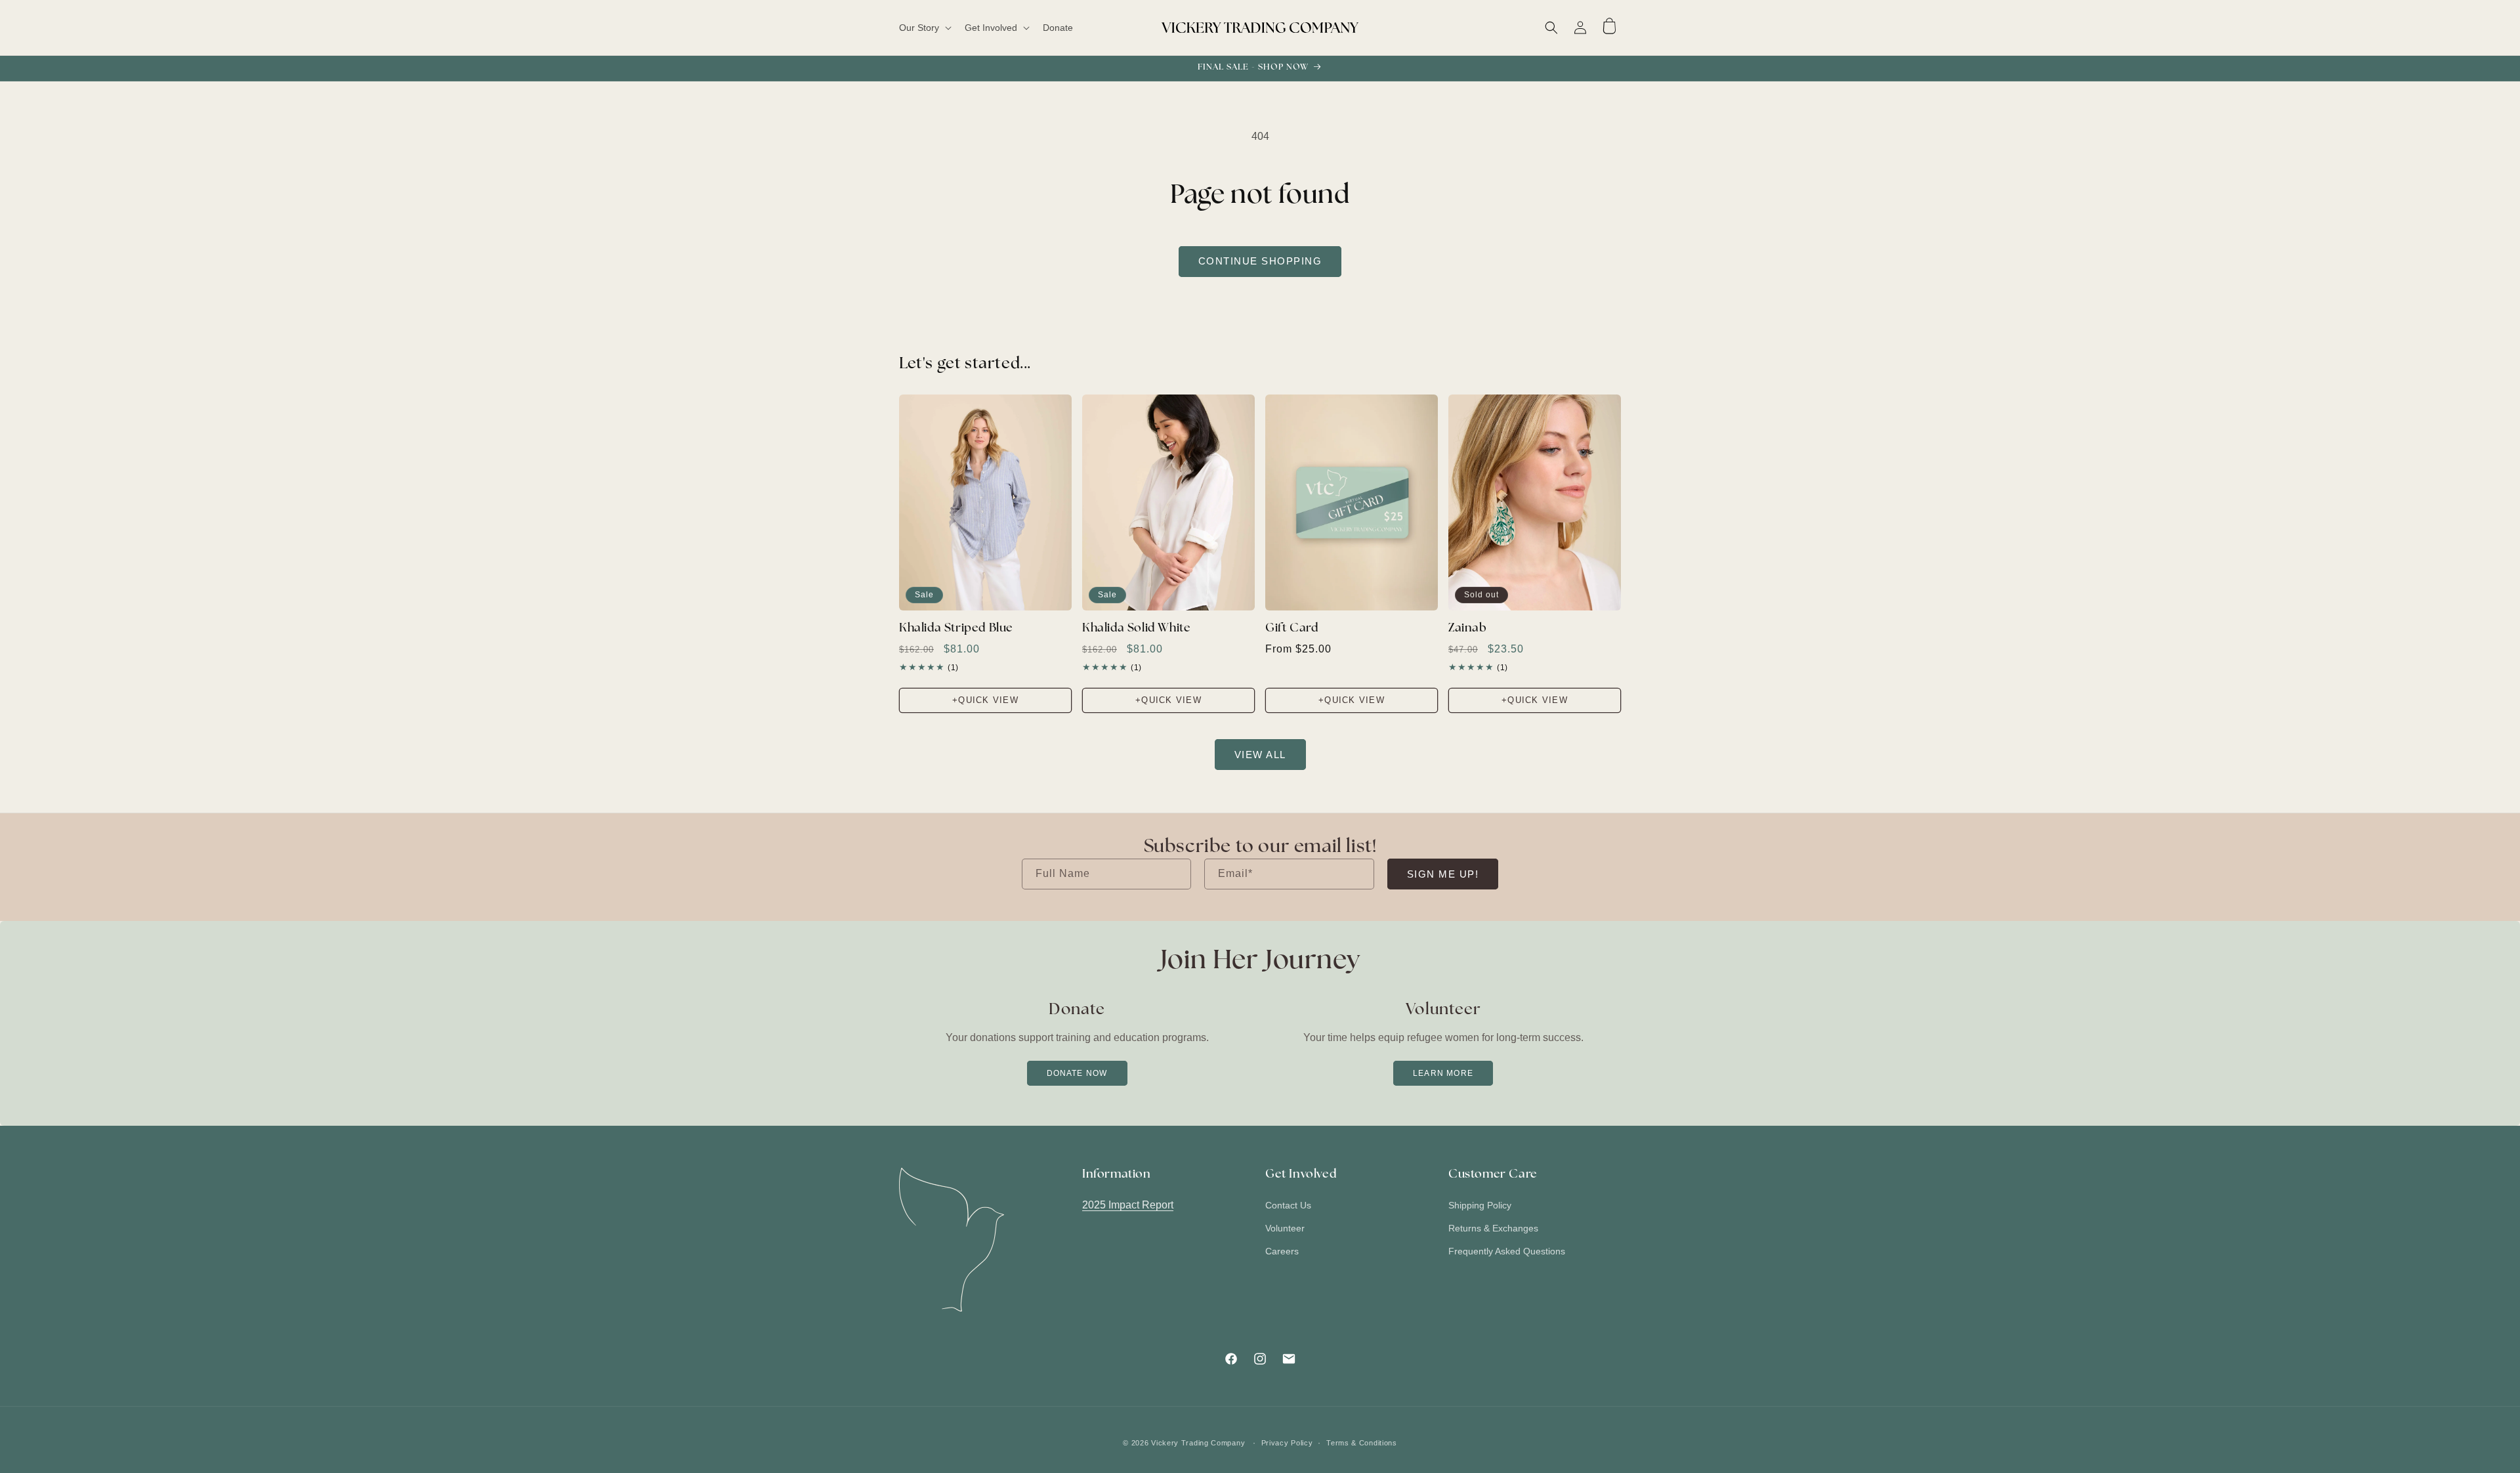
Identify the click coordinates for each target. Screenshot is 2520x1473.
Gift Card (1291, 629)
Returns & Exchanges (1493, 1229)
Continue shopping (1260, 261)
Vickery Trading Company (1198, 1443)
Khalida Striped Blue (956, 629)
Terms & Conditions (1362, 1442)
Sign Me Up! (1443, 874)
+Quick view (985, 700)
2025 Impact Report (1128, 1206)
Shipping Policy (1480, 1206)
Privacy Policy (1287, 1442)
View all (1260, 755)
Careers (1282, 1252)
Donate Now (1077, 1073)
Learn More (1443, 1073)
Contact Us (1288, 1206)
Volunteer (1285, 1229)
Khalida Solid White (1136, 629)
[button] (924, 28)
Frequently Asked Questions (1507, 1252)
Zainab (1468, 629)
